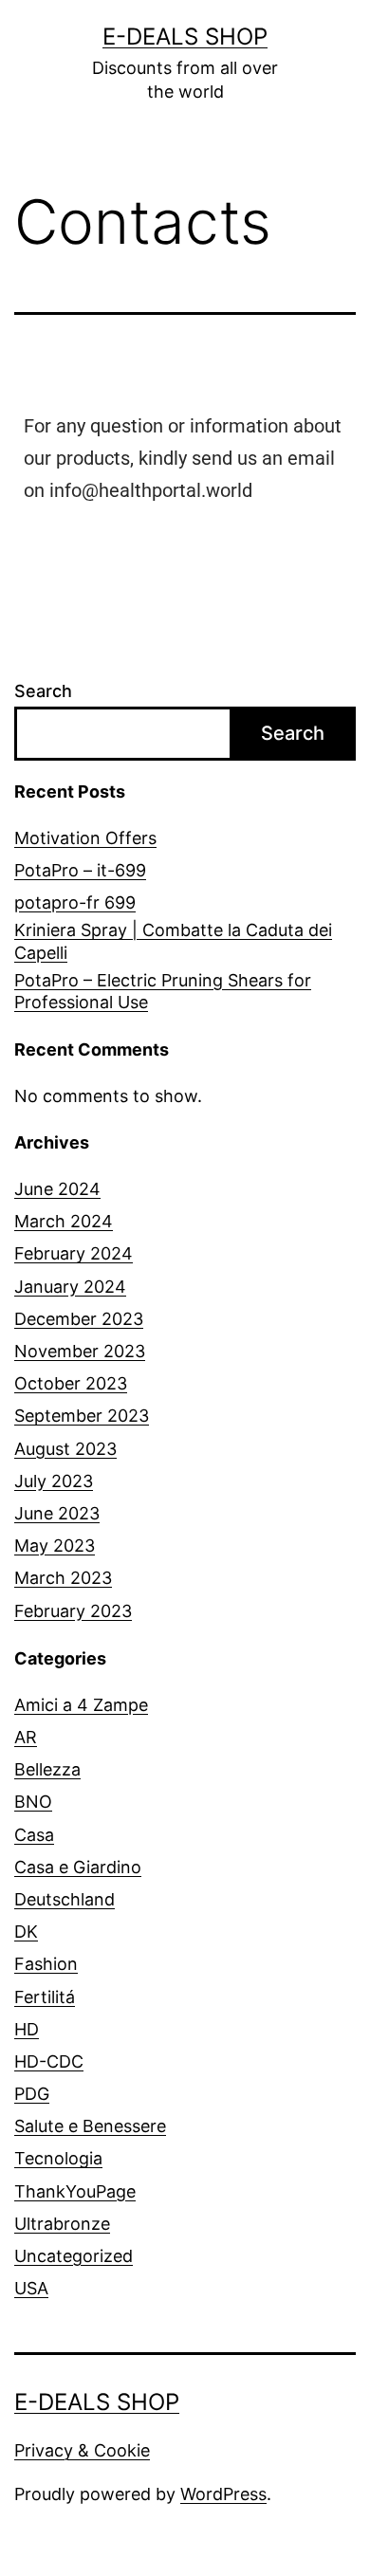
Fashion (46, 1964)
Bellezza (47, 1769)
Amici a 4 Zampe (81, 1705)
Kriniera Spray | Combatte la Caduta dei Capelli (173, 941)
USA (31, 2288)
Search (43, 691)
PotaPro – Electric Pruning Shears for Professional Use (163, 991)
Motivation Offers (85, 838)
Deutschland (65, 1899)
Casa (34, 1835)
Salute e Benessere (90, 2126)
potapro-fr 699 (75, 902)
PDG (32, 2094)
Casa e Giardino (78, 1867)
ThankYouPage (75, 2191)
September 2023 (82, 1416)
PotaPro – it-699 (80, 870)
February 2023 (73, 1611)
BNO (33, 1802)
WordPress (223, 2494)
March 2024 (64, 1221)
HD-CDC (49, 2061)
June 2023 (57, 1513)
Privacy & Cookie (82, 2450)
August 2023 (65, 1449)
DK (26, 1932)
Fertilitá (45, 1997)
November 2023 (80, 1351)
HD (27, 2029)
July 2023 (54, 1481)
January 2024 (70, 1287)
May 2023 (55, 1546)
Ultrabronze (62, 2224)
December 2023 (79, 1319)
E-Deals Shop (185, 37)
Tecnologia (58, 2158)
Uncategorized (74, 2256)
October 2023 (71, 1383)
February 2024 (74, 1253)
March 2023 (63, 1578)
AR (26, 1737)
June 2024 (57, 1189)
